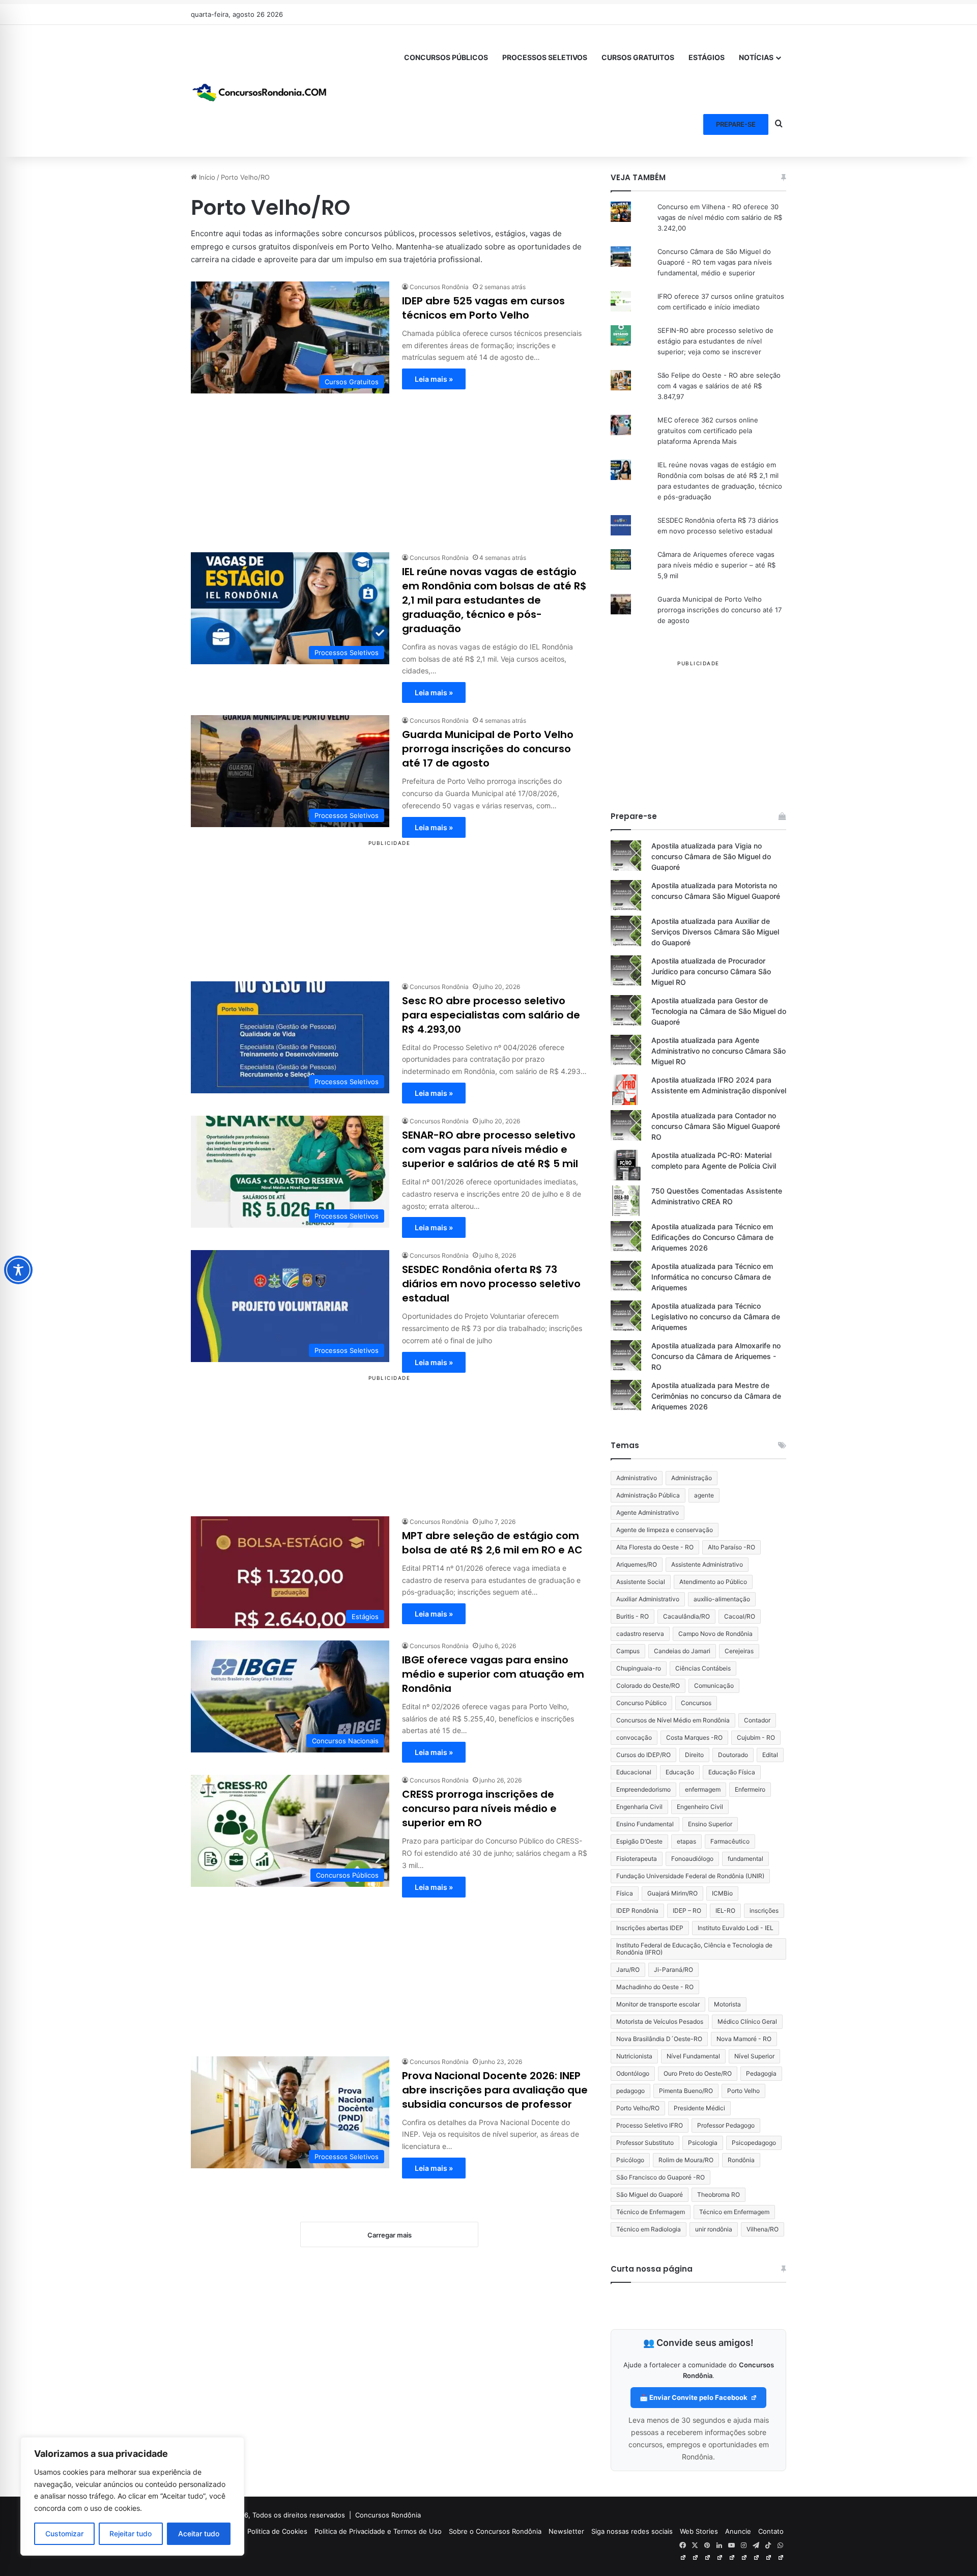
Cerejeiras (739, 1651)
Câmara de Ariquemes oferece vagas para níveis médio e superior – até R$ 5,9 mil (716, 565)
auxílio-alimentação (722, 1599)
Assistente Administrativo (707, 1564)
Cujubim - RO (756, 1737)
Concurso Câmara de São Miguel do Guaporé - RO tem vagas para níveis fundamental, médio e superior (715, 262)
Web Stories (699, 2531)
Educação (680, 1772)
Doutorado (733, 1755)
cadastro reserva (640, 1634)
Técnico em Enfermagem (734, 2212)
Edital (770, 1755)
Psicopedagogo (754, 2143)
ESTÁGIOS (707, 57)
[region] (132, 2496)
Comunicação (714, 1686)
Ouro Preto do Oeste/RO (698, 2073)
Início (206, 177)
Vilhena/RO (763, 2229)
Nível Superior (754, 2056)
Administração (692, 1478)
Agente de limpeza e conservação (665, 1530)
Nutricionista (634, 2056)
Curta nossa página (652, 2269)
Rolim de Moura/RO (686, 2160)
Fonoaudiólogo (692, 1859)
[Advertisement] (389, 465)
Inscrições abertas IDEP (650, 1928)
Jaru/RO (628, 1970)
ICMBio (722, 1893)
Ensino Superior (710, 1824)
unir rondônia (714, 2229)
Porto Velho (743, 2091)
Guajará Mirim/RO (672, 1893)
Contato (771, 2531)
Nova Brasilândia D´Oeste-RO (659, 2039)
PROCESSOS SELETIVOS (545, 57)
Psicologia (703, 2143)
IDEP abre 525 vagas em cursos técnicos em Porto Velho (483, 308)
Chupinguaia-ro (639, 1668)
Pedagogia (761, 2073)
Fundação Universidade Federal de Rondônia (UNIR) (690, 1876)
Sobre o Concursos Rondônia (495, 2531)
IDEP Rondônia (637, 1910)
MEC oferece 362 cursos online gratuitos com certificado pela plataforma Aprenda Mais (708, 431)
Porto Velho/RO (638, 2108)
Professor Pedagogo (726, 2125)
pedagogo (630, 2091)
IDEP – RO (687, 1910)
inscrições (764, 1910)
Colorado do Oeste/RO (648, 1686)
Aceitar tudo (199, 2533)
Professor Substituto (645, 2143)
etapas (686, 1841)
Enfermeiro (750, 1789)
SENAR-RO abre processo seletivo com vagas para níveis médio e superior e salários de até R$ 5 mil (490, 1149)
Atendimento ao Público (713, 1582)
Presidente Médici (699, 2108)
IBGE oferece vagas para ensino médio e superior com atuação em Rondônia (493, 1674)
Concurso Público (641, 1703)
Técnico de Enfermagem (651, 2212)
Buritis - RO (633, 1616)
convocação (634, 1737)
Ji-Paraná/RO (673, 1970)
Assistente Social (641, 1582)
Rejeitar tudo (131, 2533)
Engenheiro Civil (700, 1807)
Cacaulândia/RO (686, 1616)
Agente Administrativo (648, 1512)
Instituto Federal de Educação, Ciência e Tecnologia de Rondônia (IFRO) (694, 1949)
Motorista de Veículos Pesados (660, 2021)
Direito (694, 1755)
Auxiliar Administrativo (648, 1599)
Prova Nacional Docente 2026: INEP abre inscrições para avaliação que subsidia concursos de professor (495, 2090)
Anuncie (738, 2531)
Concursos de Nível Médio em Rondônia (673, 1720)
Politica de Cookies (277, 2531)
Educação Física (732, 1772)
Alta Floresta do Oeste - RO (655, 1547)
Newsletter (566, 2531)
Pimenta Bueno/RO (686, 2091)
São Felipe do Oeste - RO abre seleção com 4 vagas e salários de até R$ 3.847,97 (719, 386)
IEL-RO (725, 1910)
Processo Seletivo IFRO (650, 2125)
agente (704, 1495)
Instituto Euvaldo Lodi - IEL (736, 1928)
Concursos (696, 1703)
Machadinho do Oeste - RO (655, 1987)
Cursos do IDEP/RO (643, 1755)
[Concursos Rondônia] (260, 91)
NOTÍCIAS (756, 57)
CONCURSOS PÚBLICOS (446, 57)
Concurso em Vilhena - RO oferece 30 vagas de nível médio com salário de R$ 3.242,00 (720, 217)
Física (625, 1893)
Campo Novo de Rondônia (715, 1634)
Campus (628, 1651)
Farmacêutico (730, 1841)
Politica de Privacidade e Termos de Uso (378, 2531)
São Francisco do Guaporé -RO (660, 2177)
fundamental (745, 1859)
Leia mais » (434, 379)
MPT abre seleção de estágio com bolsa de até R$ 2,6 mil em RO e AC (492, 1543)
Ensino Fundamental (645, 1824)
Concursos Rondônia (388, 2515)
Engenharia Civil (639, 1807)
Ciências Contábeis (703, 1668)
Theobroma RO (719, 2195)
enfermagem (703, 1789)
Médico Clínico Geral (747, 2021)
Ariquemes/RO (637, 1564)
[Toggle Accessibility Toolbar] (18, 1270)
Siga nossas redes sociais (632, 2531)
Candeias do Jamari (682, 1651)
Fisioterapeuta (637, 1859)
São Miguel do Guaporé (650, 2195)
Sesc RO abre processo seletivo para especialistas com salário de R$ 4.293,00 (491, 1015)
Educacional (634, 1772)
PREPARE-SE (736, 124)
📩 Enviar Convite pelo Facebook (694, 2397)
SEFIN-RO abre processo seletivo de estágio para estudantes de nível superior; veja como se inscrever (715, 341)
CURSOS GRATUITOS (638, 57)
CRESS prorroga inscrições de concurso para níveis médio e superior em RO (479, 1808)
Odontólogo (633, 2073)
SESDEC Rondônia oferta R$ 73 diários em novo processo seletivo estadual (491, 1284)
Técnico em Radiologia (649, 2229)
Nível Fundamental (693, 2056)
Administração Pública (648, 1495)
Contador (757, 1720)
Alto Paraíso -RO (731, 1547)
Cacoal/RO (740, 1616)
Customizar (64, 2533)
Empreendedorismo (643, 1789)
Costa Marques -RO (694, 1737)
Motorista (727, 2004)
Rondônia (741, 2160)
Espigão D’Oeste (639, 1841)
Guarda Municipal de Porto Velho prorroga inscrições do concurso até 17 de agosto (488, 749)
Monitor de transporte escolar (658, 2004)
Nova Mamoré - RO (744, 2039)
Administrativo (637, 1478)
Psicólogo (630, 2160)
